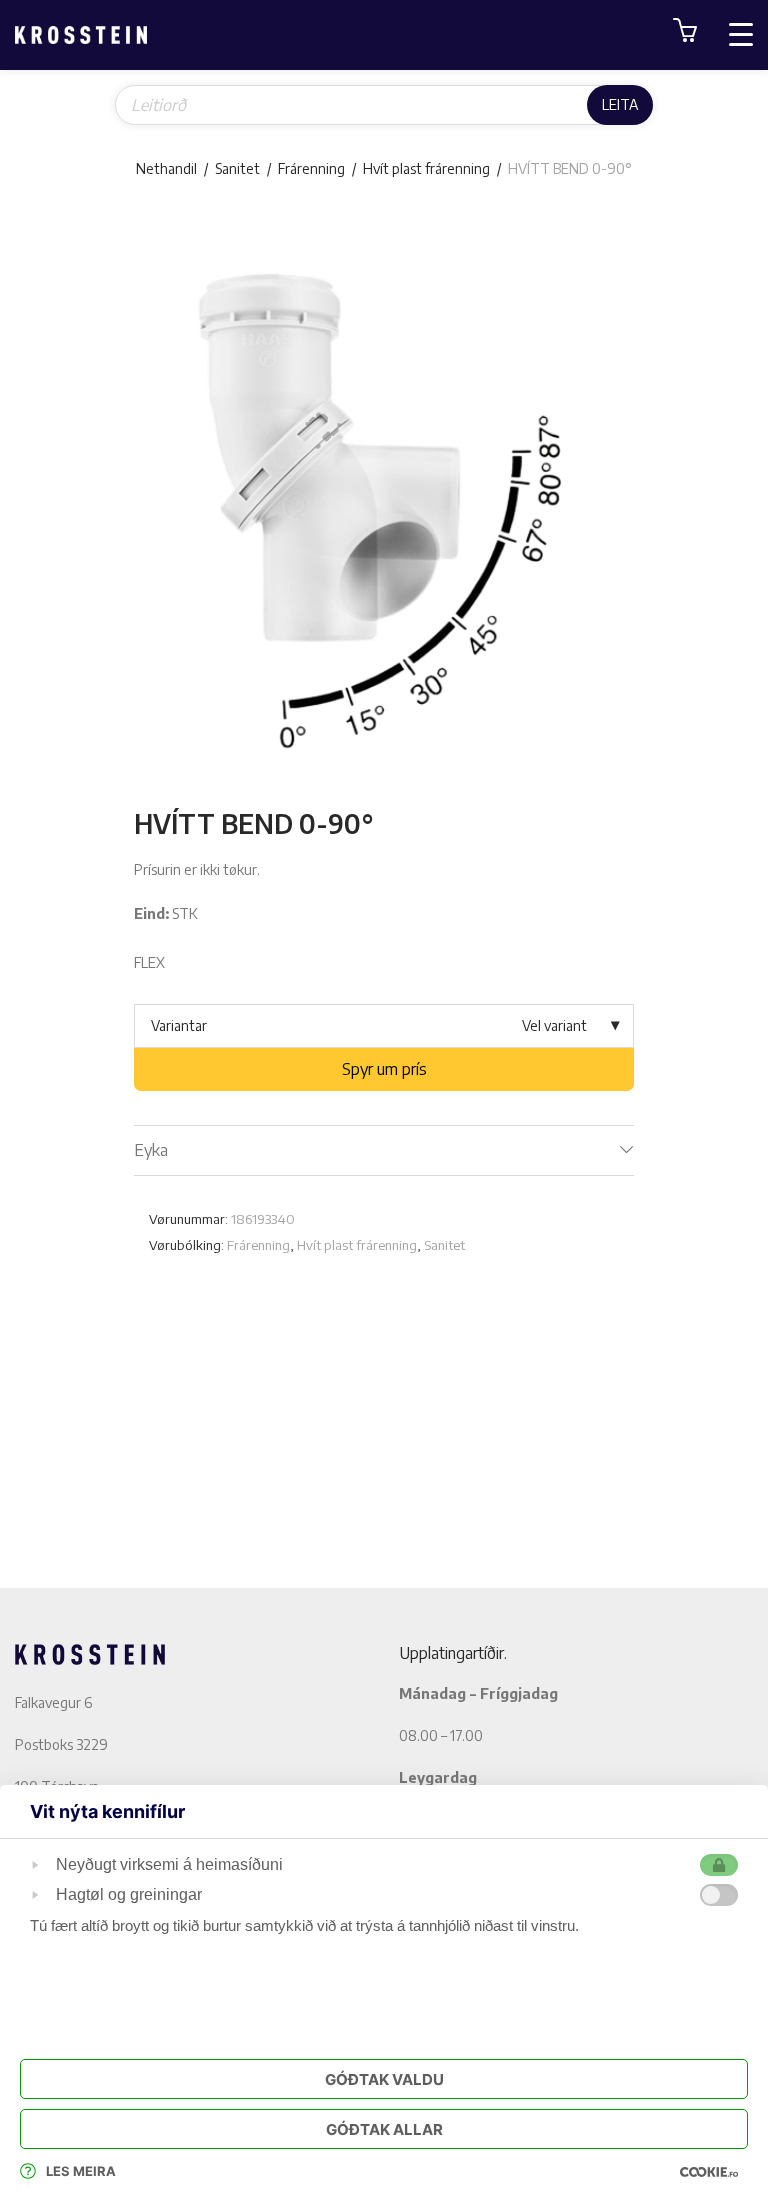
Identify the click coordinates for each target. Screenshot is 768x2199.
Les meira (81, 2171)
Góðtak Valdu (384, 2079)
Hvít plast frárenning (426, 168)
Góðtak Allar (384, 2129)
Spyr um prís (384, 1069)
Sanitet (237, 168)
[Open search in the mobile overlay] (384, 105)
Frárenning (311, 168)
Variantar (179, 1025)
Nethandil (166, 168)
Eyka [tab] (151, 1150)
